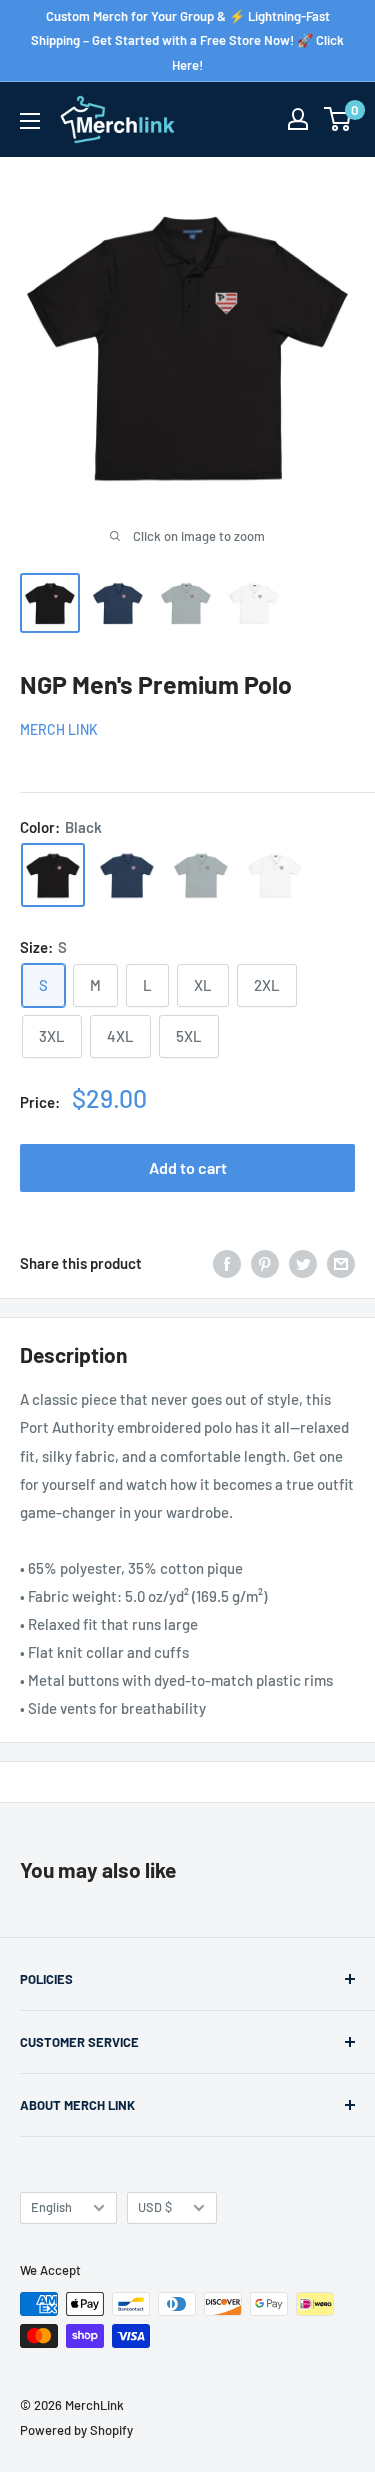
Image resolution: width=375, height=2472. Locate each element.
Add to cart (188, 1167)
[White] (275, 875)
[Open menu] (30, 121)
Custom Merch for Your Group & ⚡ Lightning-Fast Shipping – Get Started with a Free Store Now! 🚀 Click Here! (187, 40)
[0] (338, 119)
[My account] (298, 119)
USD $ (155, 2207)
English (51, 2207)
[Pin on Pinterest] (265, 1263)
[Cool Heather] (201, 875)
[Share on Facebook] (227, 1263)
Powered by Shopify (76, 2430)
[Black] (53, 875)
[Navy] (127, 875)
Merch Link (59, 729)
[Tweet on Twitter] (303, 1263)
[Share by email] (341, 1263)
